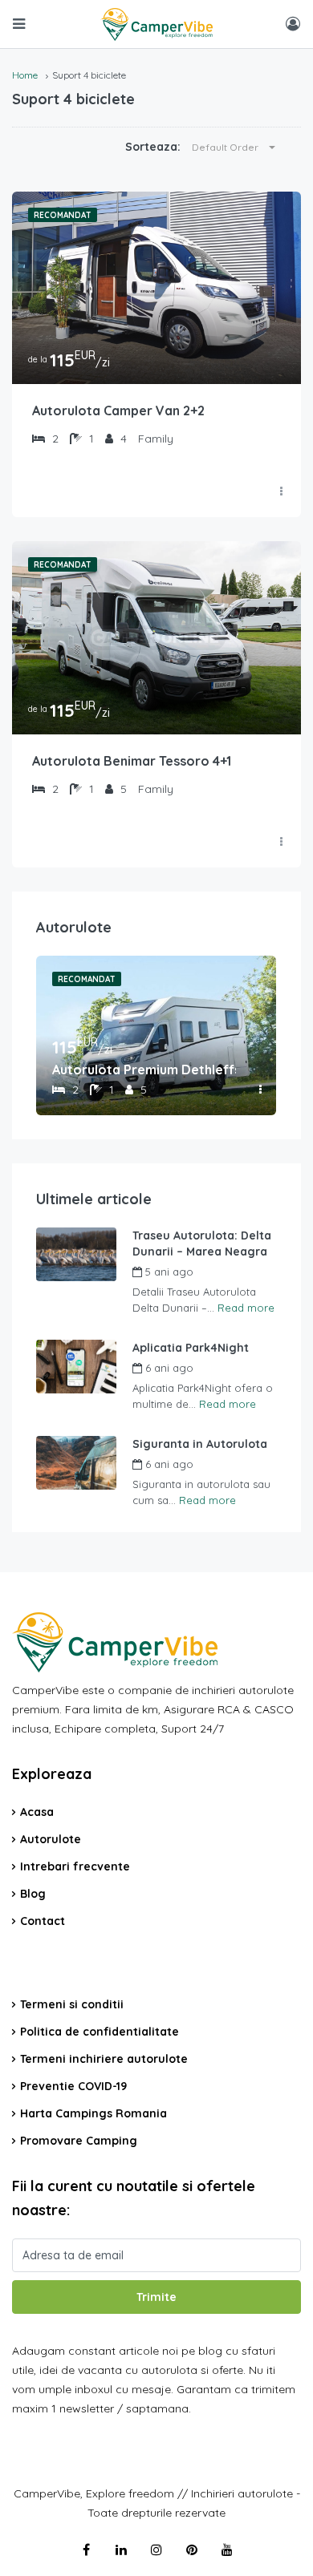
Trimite (156, 2297)
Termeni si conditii (72, 2004)
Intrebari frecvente (75, 1866)
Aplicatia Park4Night (191, 1348)
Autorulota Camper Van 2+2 (118, 410)
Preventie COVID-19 (73, 2086)
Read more (246, 1308)
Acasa (37, 1812)
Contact (43, 1921)
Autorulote (51, 1839)
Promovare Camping (79, 2141)
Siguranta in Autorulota (200, 1444)
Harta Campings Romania (93, 2113)
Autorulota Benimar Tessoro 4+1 (132, 761)
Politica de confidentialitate (100, 2032)
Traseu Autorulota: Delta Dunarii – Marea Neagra (202, 1244)
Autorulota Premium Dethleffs (144, 1070)
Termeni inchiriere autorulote (104, 2059)
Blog (33, 1894)
